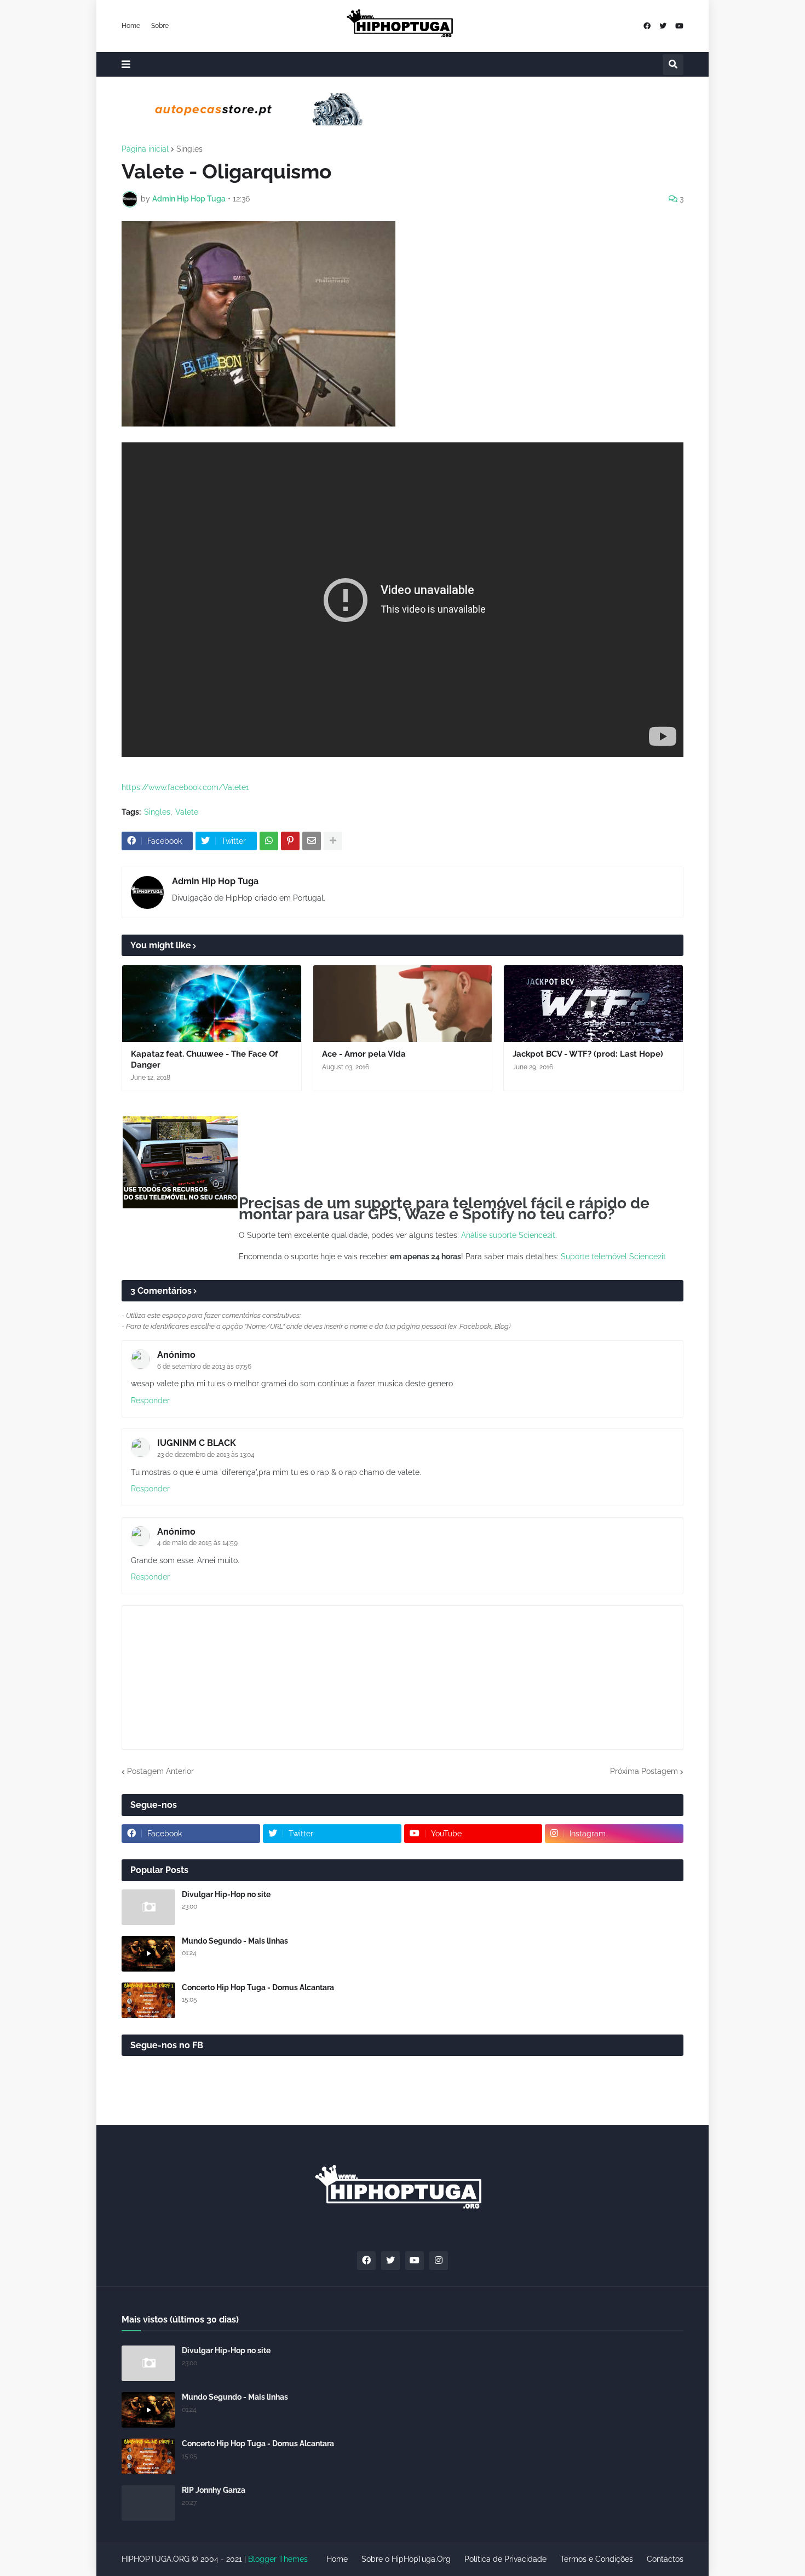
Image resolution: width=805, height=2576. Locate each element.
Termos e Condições (597, 2559)
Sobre (160, 26)
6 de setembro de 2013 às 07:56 (204, 1367)
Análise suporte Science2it (508, 1235)
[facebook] (647, 26)
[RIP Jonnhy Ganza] (148, 2503)
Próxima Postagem (644, 1771)
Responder (150, 1401)
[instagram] (439, 2261)
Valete (187, 812)
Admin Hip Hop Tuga (215, 881)
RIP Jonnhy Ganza (214, 2490)
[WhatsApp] (269, 841)
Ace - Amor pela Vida (364, 1054)
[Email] (312, 841)
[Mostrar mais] (333, 841)
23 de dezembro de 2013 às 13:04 (206, 1455)
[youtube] (679, 26)
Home (131, 26)
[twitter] (663, 26)
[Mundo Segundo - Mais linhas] (148, 1954)
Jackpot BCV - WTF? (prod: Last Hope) (588, 1054)
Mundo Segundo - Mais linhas (235, 1941)
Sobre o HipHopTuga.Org (406, 2559)
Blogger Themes (278, 2559)
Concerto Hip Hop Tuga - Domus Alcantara (258, 1987)
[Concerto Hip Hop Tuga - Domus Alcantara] (148, 2000)
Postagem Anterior (160, 1771)
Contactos (665, 2559)
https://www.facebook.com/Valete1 (185, 787)
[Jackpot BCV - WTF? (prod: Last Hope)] (593, 1004)
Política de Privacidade (505, 2559)
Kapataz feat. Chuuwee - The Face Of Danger (205, 1059)
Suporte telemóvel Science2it (613, 1257)
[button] (126, 64)
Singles (189, 149)
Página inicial (145, 149)
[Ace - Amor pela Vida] (403, 1004)
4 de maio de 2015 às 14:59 (197, 1543)
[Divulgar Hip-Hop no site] (148, 1907)
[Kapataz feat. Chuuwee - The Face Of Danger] (212, 1004)
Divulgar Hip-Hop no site (226, 1894)
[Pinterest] (290, 841)
